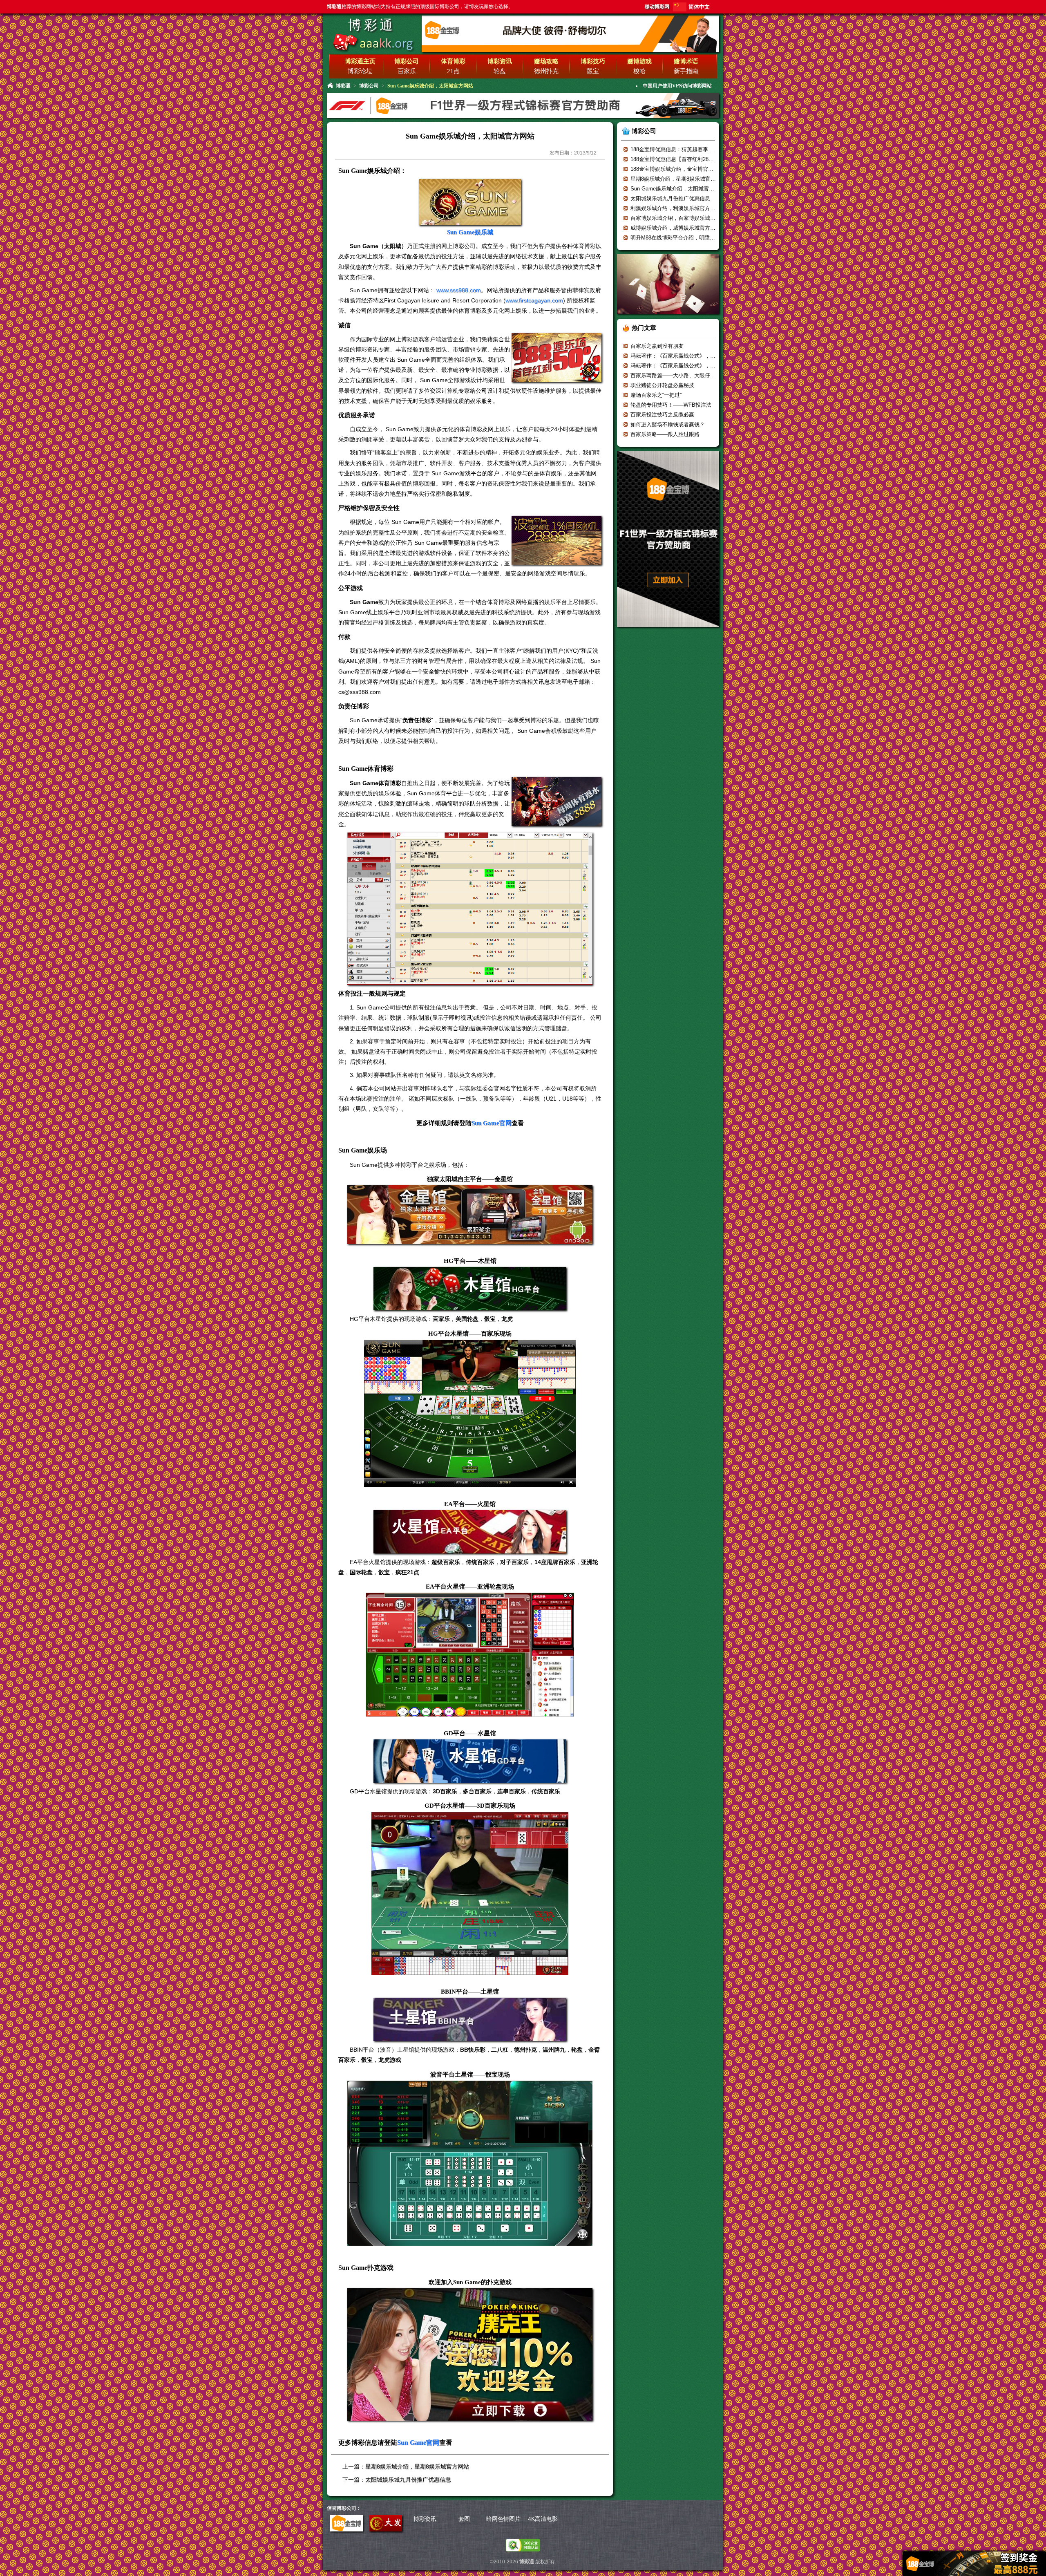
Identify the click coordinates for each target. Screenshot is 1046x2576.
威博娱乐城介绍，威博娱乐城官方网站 (676, 228)
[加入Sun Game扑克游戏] (470, 2355)
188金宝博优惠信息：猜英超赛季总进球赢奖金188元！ (695, 149)
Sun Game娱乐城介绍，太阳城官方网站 (678, 189)
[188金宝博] (346, 2529)
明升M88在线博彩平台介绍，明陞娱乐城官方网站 (689, 238)
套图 (464, 2519)
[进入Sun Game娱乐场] (557, 563)
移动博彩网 (657, 7)
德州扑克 (546, 71)
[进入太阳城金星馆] (470, 1215)
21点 (453, 71)
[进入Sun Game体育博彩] (557, 825)
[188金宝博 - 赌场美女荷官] (668, 317)
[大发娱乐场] (386, 2529)
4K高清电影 (543, 2519)
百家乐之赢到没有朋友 (657, 346)
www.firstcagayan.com (534, 300)
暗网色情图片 (503, 2519)
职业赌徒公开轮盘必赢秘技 (662, 385)
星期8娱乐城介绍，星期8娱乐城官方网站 (417, 2466)
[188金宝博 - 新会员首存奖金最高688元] (523, 117)
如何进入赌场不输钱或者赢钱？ (668, 424)
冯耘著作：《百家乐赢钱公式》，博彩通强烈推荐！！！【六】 (705, 356)
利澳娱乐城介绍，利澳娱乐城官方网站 (676, 208)
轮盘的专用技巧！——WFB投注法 (671, 405)
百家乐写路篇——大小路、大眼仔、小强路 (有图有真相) (697, 375)
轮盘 (500, 71)
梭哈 (639, 71)
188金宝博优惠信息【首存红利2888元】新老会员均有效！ (699, 159)
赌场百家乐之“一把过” (656, 395)
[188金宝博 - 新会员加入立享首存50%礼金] (570, 51)
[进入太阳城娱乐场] (557, 381)
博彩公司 (369, 86)
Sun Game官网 (492, 1123)
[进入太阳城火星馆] (470, 1532)
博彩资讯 (425, 2519)
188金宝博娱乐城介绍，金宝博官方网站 (677, 169)
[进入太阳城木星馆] (470, 1289)
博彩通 (372, 25)
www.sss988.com (459, 290)
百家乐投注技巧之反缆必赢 (662, 415)
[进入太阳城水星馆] (470, 1761)
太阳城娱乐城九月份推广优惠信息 (408, 2480)
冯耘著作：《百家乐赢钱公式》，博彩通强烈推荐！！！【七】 (705, 366)
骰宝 (593, 71)
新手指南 (686, 71)
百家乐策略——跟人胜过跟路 (665, 434)
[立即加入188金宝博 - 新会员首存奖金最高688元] (668, 630)
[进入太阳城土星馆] (470, 2020)
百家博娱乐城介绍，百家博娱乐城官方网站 (681, 218)
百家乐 (407, 71)
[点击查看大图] (470, 984)
